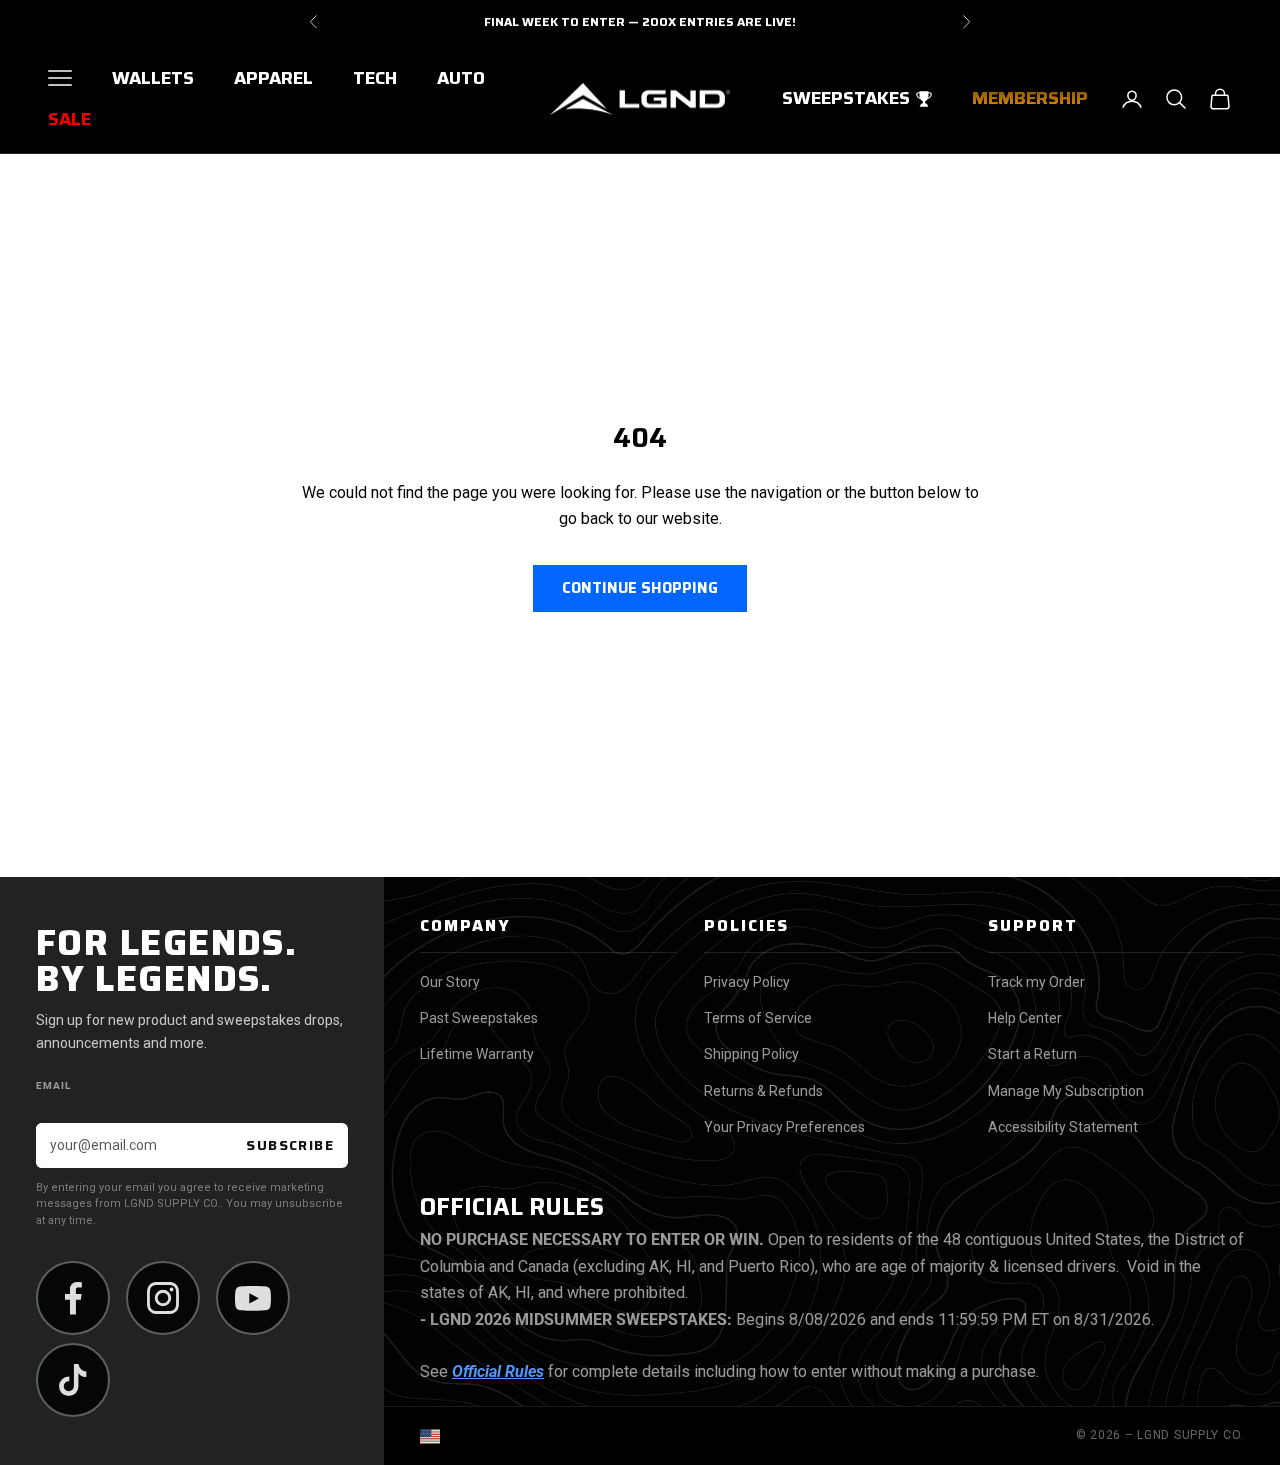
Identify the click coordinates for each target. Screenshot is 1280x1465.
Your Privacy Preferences (784, 1127)
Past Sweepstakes (479, 1018)
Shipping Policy (751, 1054)
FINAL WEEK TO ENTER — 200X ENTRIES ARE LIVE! (640, 21)
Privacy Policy (747, 982)
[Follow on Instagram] (163, 1298)
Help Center (1025, 1018)
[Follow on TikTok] (73, 1380)
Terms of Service (758, 1018)
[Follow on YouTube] (253, 1298)
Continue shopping (640, 588)
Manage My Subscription (1066, 1091)
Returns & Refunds (763, 1091)
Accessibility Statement (1063, 1127)
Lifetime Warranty (477, 1054)
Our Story (450, 982)
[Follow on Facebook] (73, 1298)
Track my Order (1036, 982)
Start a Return (1032, 1054)
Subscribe (290, 1145)
